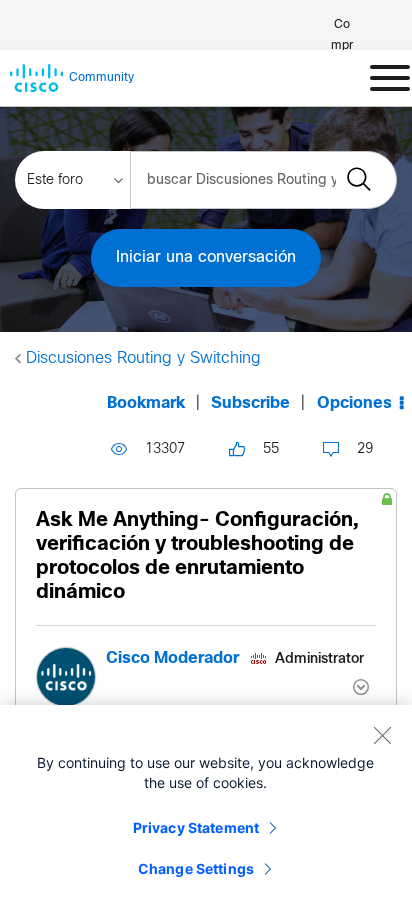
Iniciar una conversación (206, 257)
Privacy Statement (196, 827)
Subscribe (250, 403)
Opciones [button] (354, 403)
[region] (206, 810)
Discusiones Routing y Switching (143, 358)
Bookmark (146, 403)
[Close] (382, 735)
